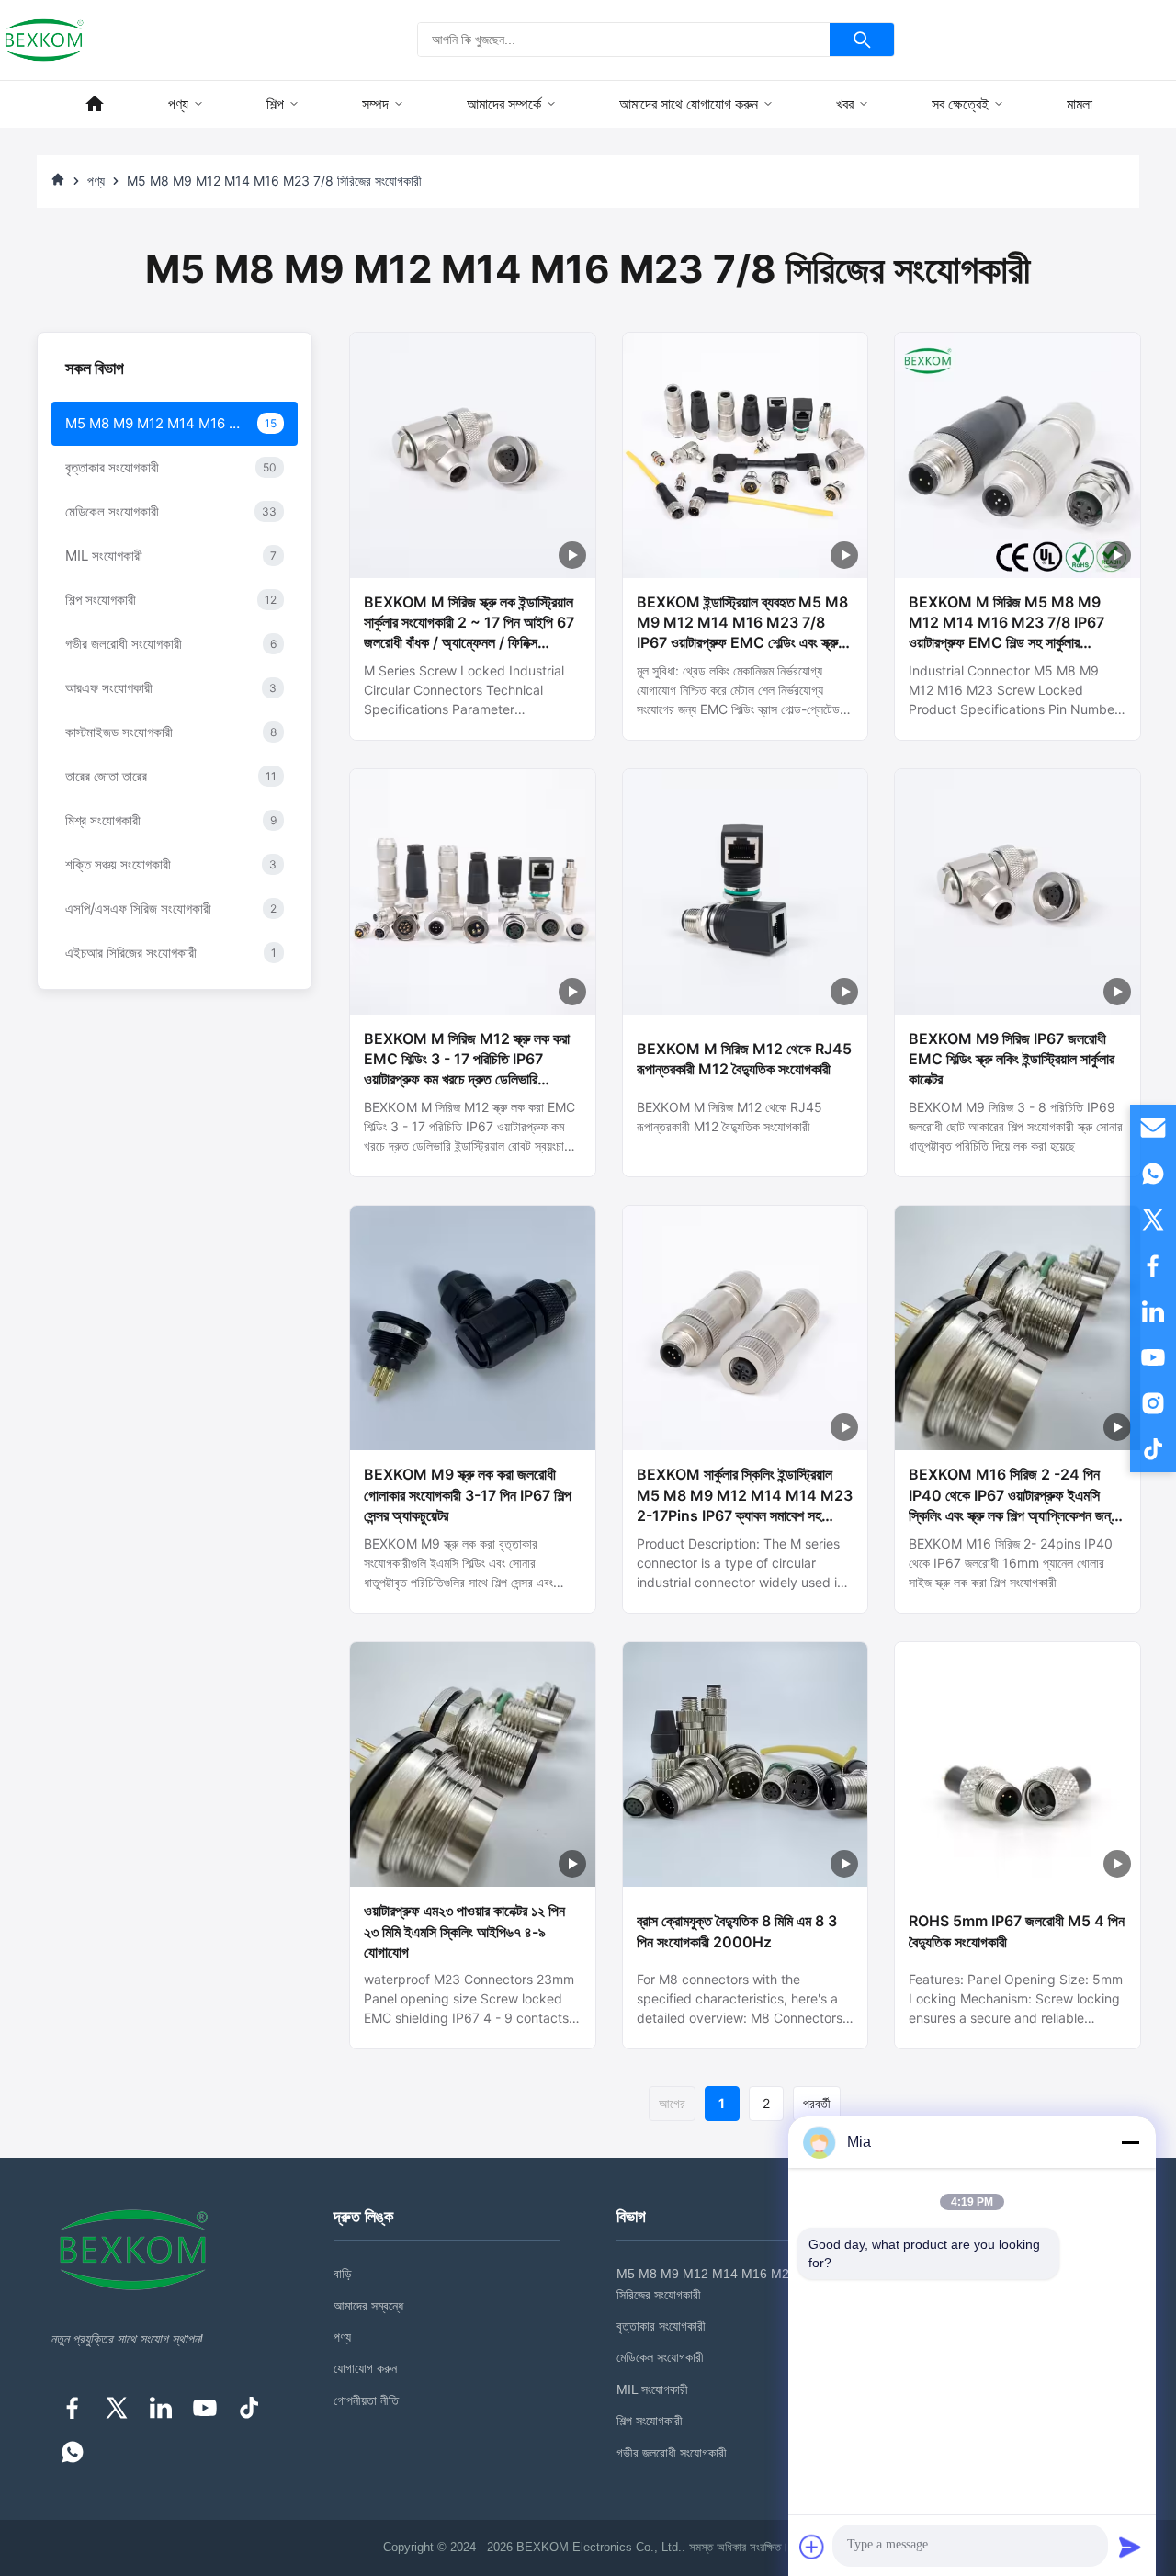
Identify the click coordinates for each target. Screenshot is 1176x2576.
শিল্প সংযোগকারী (650, 2421)
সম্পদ (375, 104)
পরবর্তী (817, 2103)
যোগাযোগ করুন (365, 2368)
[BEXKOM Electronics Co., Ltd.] (44, 40)
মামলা (1080, 104)
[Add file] (812, 2547)
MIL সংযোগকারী (652, 2389)
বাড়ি (343, 2274)
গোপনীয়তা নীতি (366, 2400)
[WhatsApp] (73, 2452)
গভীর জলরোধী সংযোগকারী (672, 2453)
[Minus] (1130, 2142)
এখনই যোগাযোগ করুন (473, 718)
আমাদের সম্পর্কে (504, 104)
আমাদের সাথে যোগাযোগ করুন (689, 104)
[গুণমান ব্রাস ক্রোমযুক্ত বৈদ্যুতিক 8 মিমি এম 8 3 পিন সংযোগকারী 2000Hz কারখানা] (746, 1765)
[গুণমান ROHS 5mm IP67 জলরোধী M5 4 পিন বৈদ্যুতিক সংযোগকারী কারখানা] (1018, 1765)
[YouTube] (205, 2408)
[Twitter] (117, 2408)
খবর (845, 104)
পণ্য (178, 104)
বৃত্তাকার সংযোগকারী (661, 2326)
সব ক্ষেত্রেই (960, 104)
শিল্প (275, 104)
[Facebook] (73, 2408)
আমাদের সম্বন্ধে (368, 2306)
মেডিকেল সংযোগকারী (660, 2357)
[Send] (1130, 2547)
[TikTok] (249, 2408)
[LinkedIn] (161, 2408)
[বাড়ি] (95, 104)
